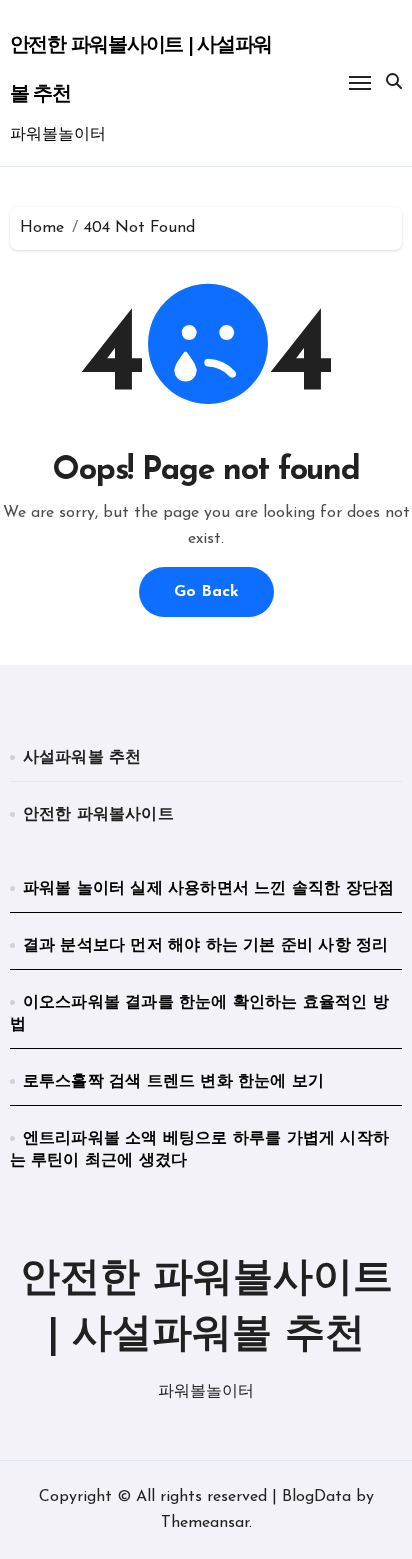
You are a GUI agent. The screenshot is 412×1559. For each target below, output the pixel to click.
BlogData (316, 1497)
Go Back (206, 592)
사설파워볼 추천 (82, 758)
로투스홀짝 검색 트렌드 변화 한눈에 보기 (173, 1082)
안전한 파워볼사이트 (98, 815)
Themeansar (205, 1523)
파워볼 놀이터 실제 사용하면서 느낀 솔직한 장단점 (208, 889)
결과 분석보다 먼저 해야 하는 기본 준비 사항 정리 (206, 946)
